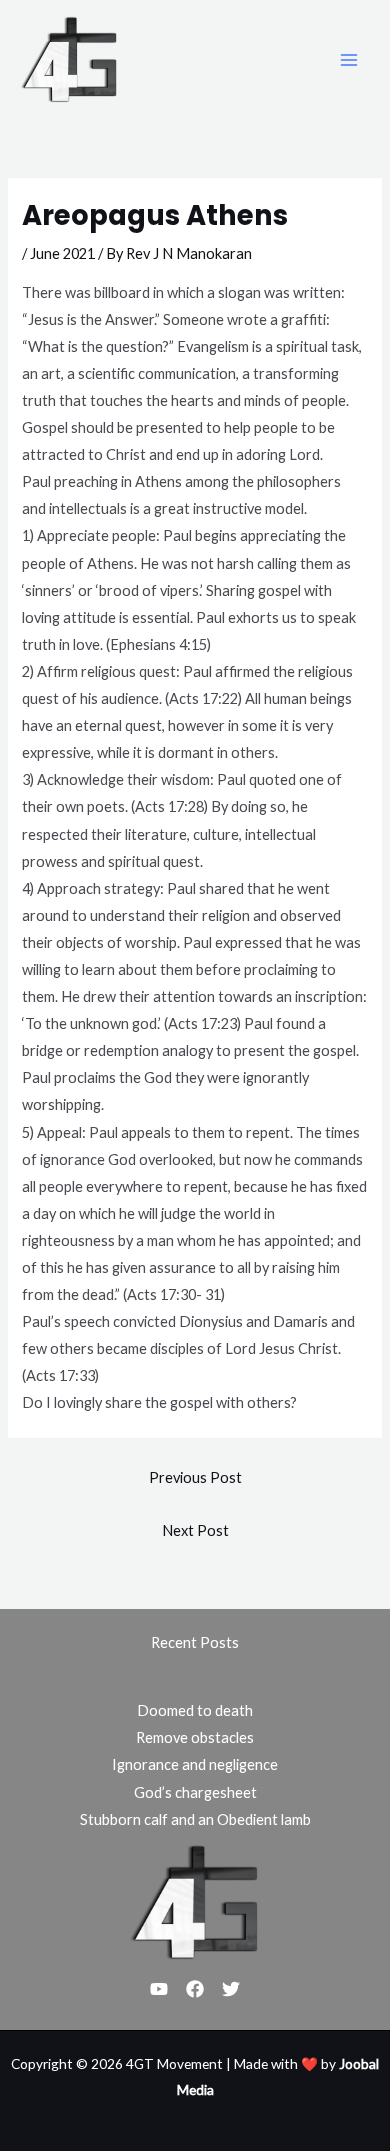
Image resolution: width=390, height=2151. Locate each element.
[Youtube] (159, 1989)
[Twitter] (231, 1989)
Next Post (195, 1530)
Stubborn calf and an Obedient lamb (195, 1819)
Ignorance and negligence (195, 1764)
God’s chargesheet (195, 1792)
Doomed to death (195, 1710)
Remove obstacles (195, 1737)
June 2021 (62, 253)
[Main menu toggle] (349, 60)
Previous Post (195, 1477)
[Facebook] (195, 1989)
